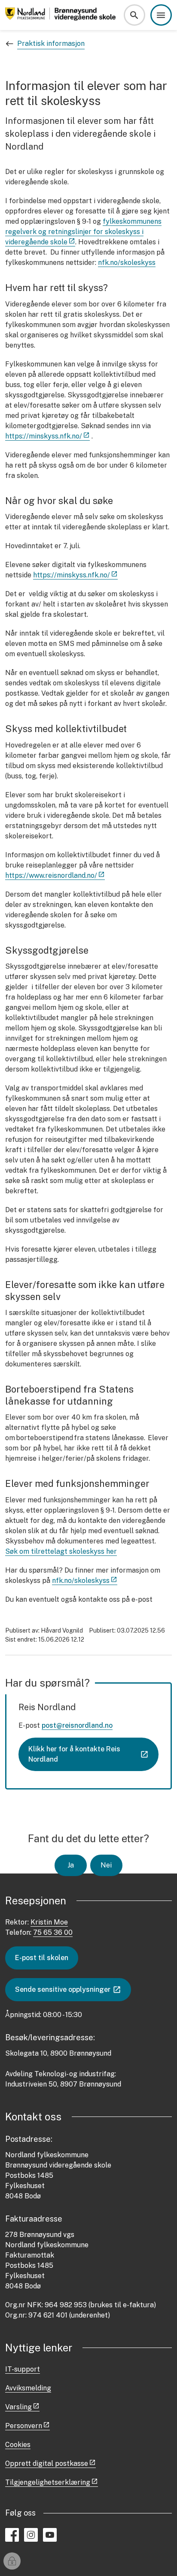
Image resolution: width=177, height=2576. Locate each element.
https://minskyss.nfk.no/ (44, 436)
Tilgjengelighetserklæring (48, 2482)
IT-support (23, 2369)
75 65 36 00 (53, 1932)
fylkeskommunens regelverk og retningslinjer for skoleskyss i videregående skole (83, 232)
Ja (71, 1865)
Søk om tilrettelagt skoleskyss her (61, 1551)
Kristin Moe (49, 1922)
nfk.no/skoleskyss (127, 263)
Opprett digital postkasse (47, 2463)
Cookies (18, 2445)
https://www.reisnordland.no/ (51, 875)
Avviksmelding (28, 2388)
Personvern (24, 2426)
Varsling (18, 2407)
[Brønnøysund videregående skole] (62, 15)
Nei (106, 1865)
